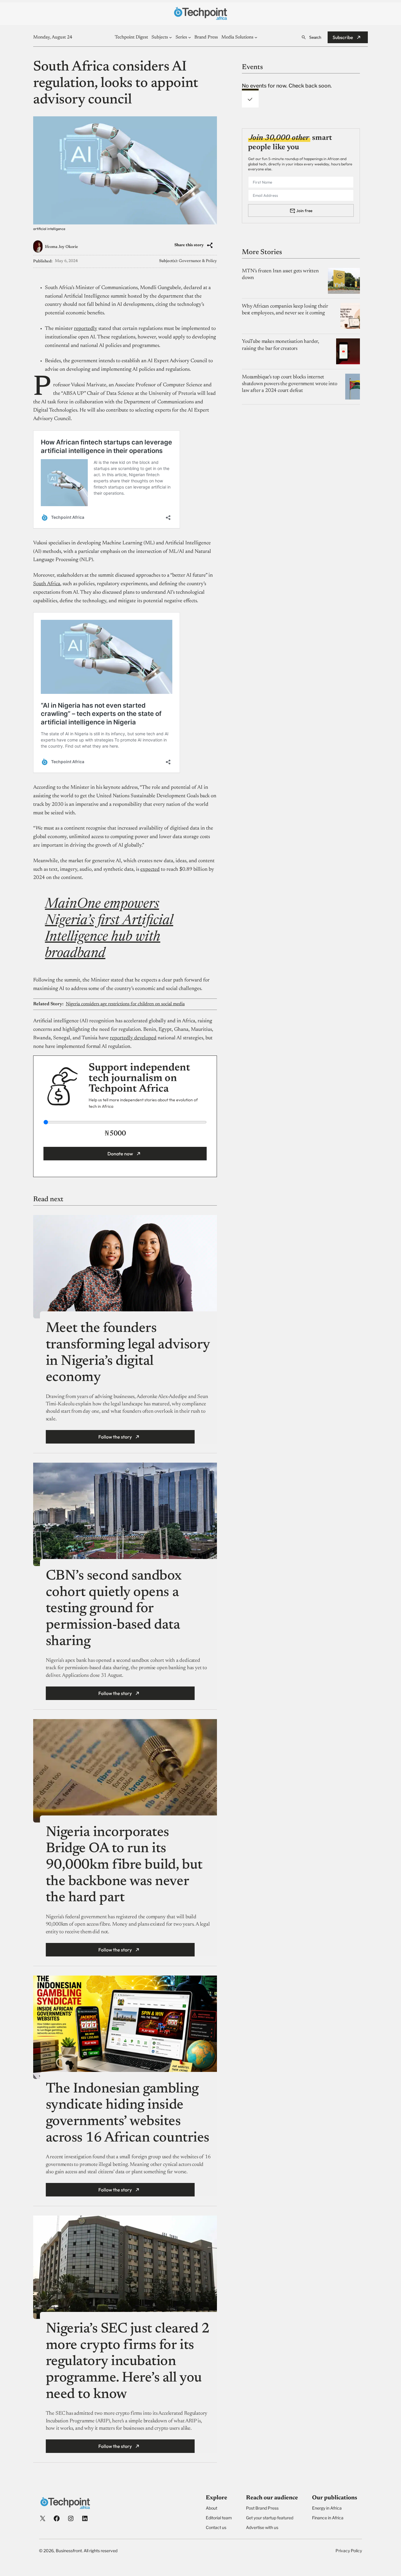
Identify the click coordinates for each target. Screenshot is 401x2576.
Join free (304, 210)
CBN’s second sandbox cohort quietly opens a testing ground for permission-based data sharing (114, 1609)
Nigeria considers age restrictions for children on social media (125, 1004)
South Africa (47, 584)
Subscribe (343, 37)
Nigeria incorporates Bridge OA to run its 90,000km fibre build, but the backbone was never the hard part (124, 1866)
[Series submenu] (190, 37)
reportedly (86, 329)
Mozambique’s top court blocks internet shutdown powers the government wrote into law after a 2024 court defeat (290, 384)
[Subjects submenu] (171, 37)
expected (150, 870)
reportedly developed (133, 1038)
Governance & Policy (198, 261)
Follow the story (115, 1437)
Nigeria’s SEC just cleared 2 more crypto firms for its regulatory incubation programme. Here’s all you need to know (128, 2362)
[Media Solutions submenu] (256, 37)
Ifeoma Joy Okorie (62, 247)
